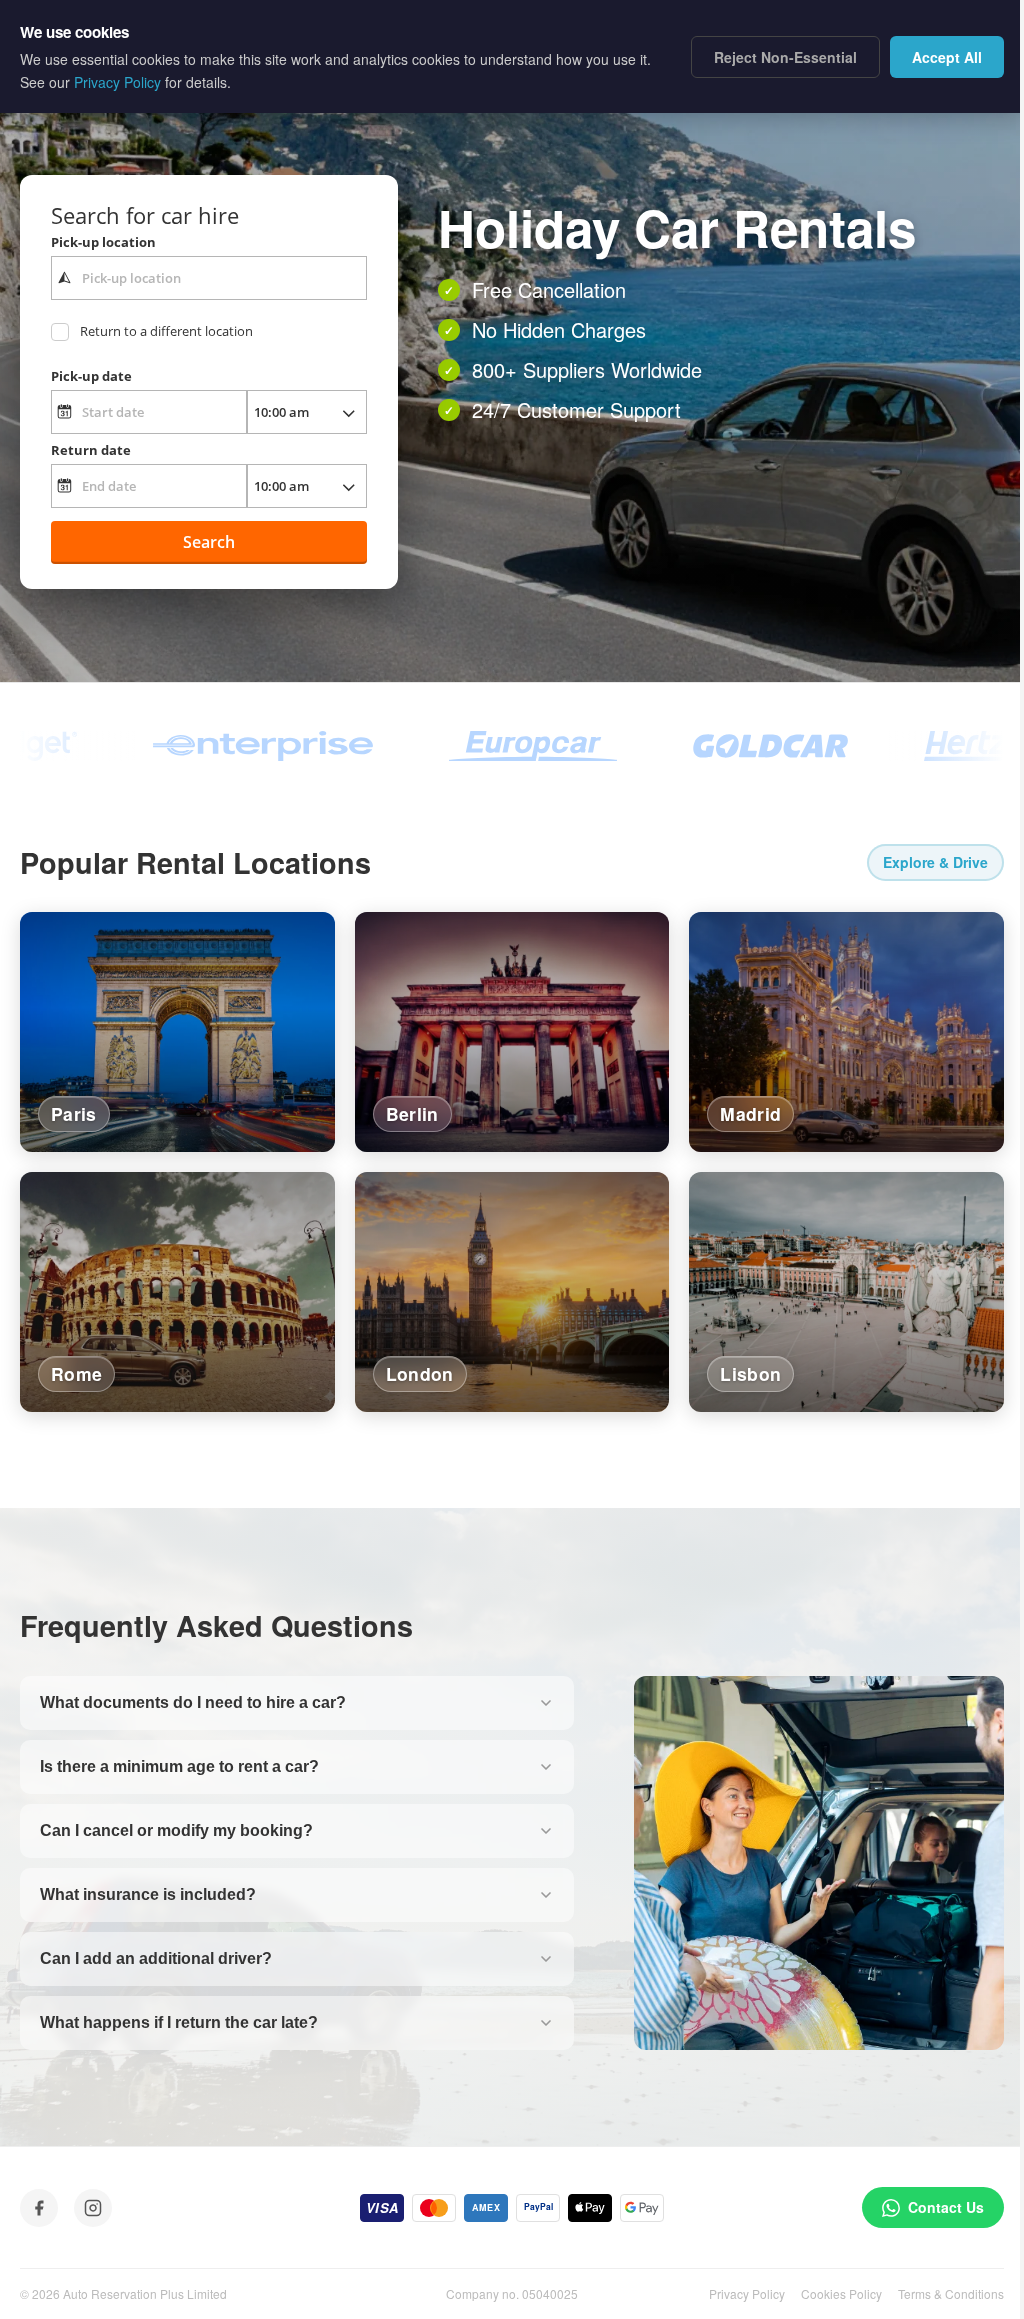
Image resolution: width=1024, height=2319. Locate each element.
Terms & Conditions (951, 2293)
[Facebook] (39, 2208)
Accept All (947, 57)
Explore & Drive (935, 862)
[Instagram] (93, 2208)
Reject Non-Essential (785, 57)
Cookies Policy (841, 2293)
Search (209, 542)
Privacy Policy (747, 2293)
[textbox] (209, 278)
